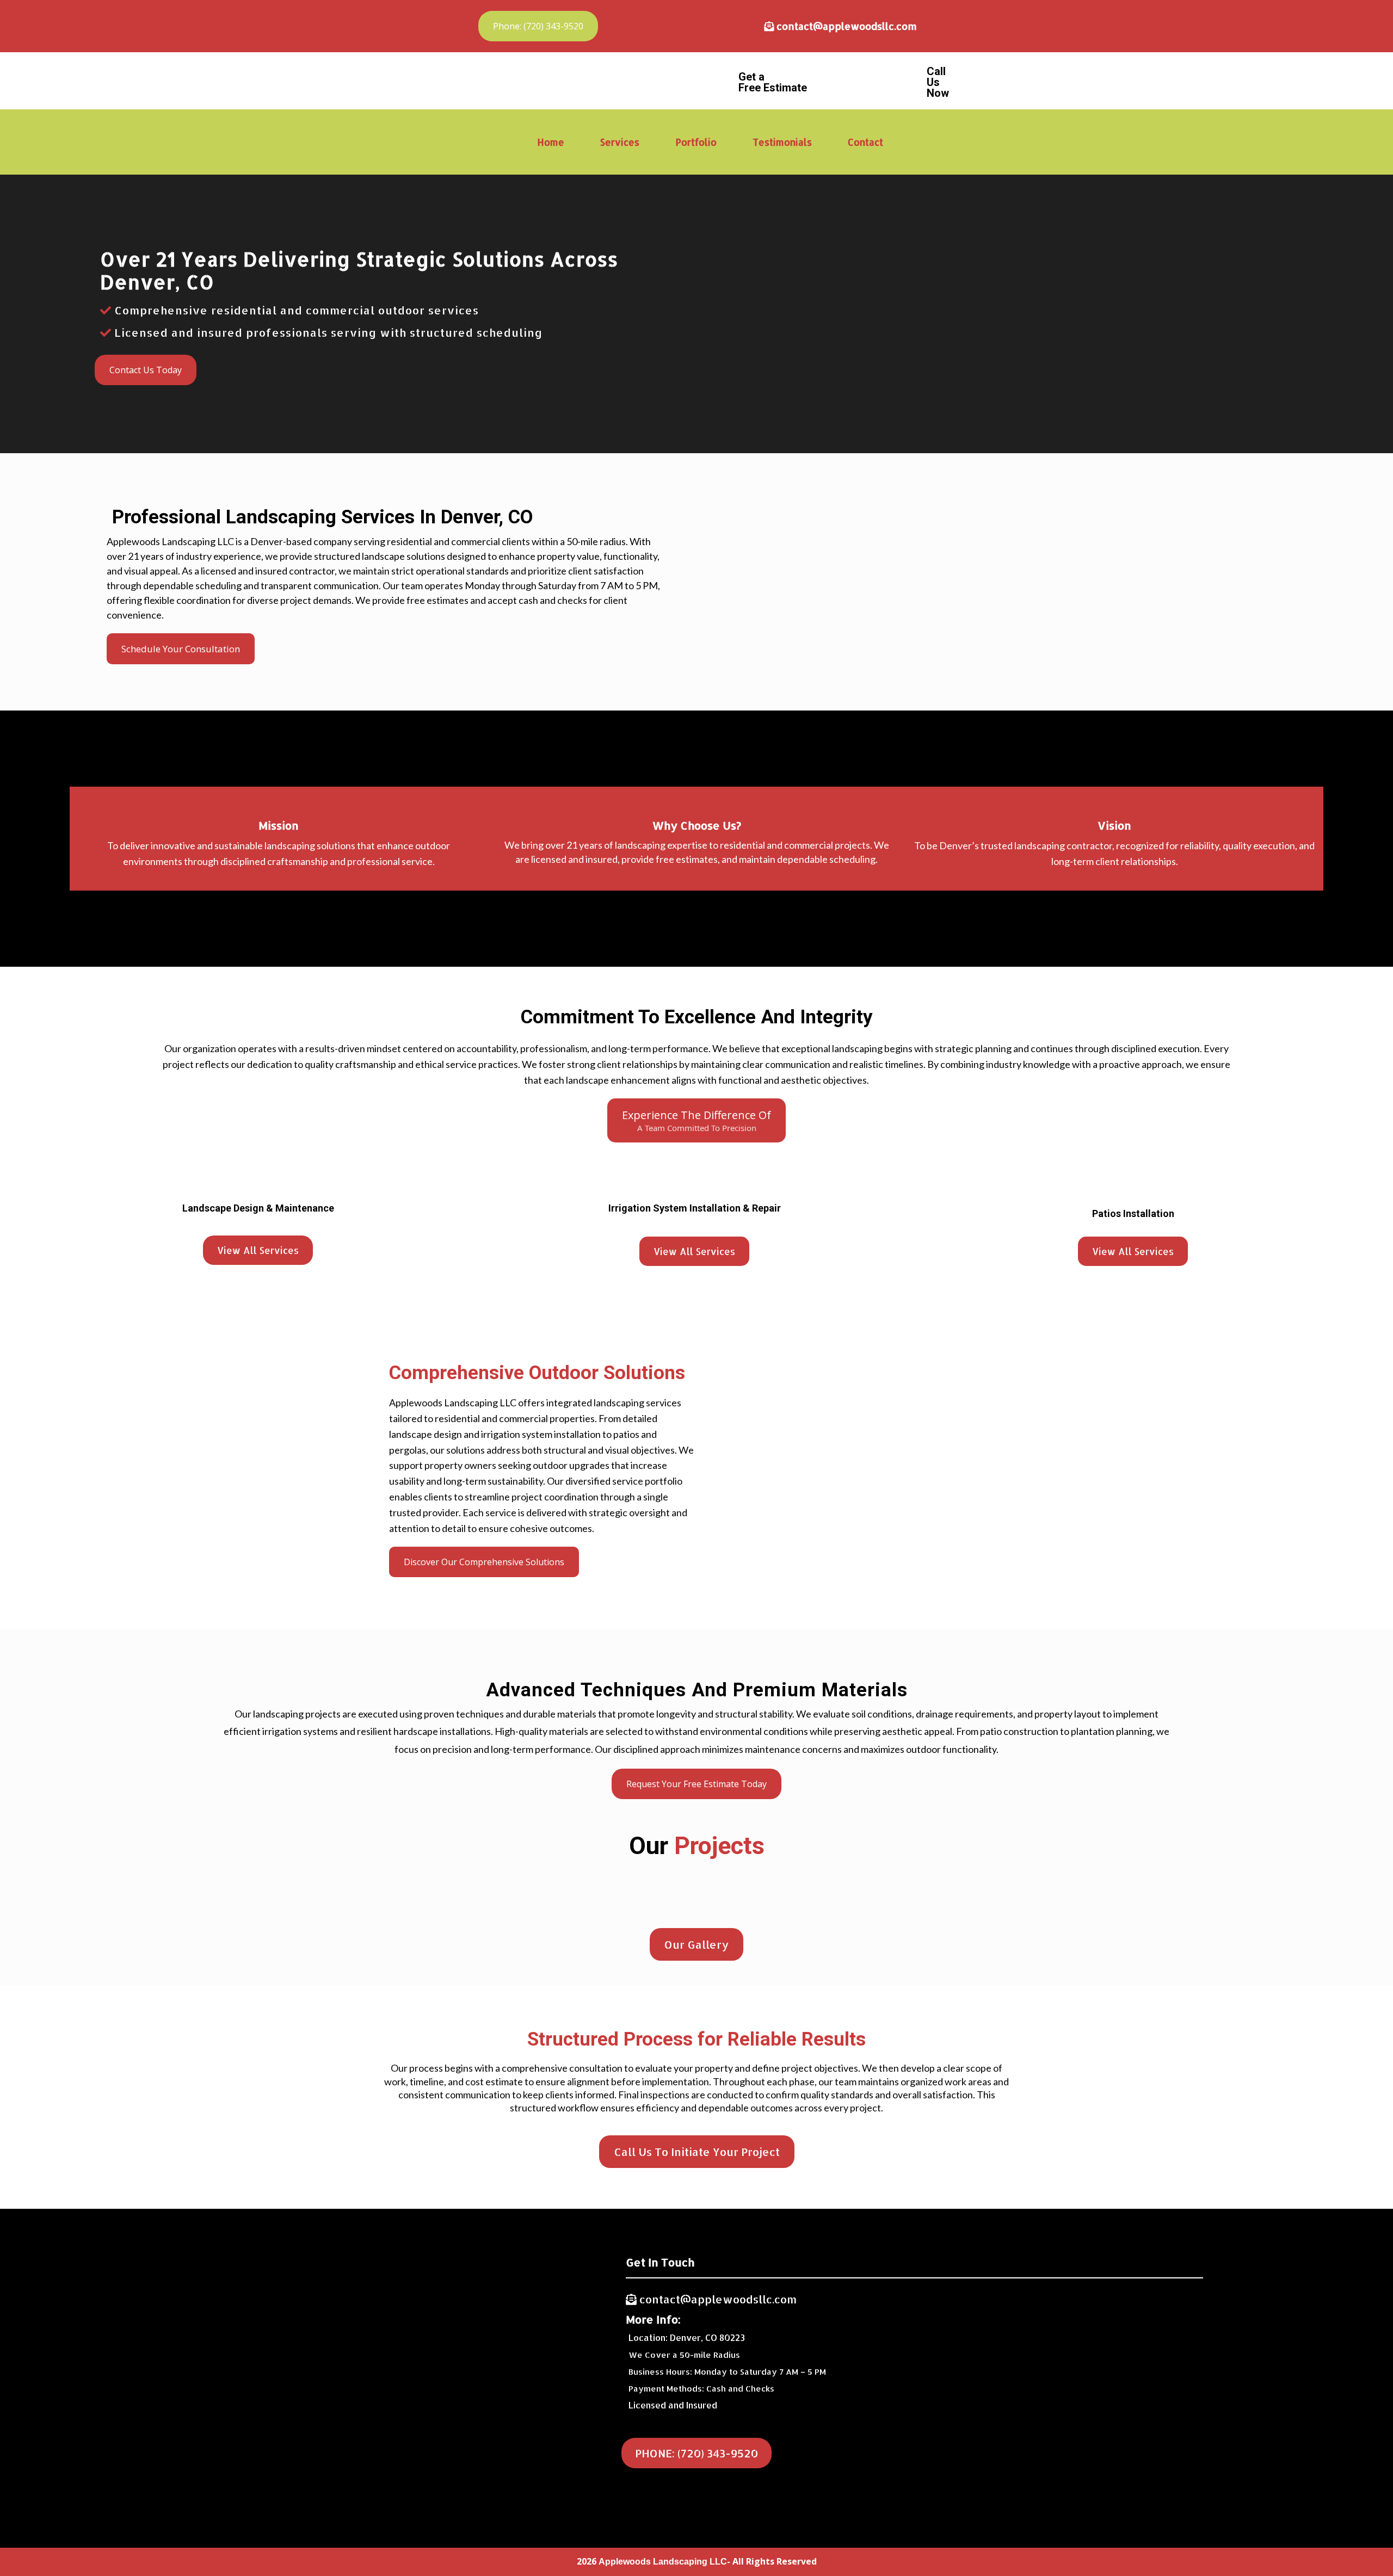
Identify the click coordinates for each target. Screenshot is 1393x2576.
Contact (865, 142)
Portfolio (696, 142)
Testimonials (782, 142)
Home (551, 142)
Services (620, 142)
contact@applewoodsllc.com (847, 26)
